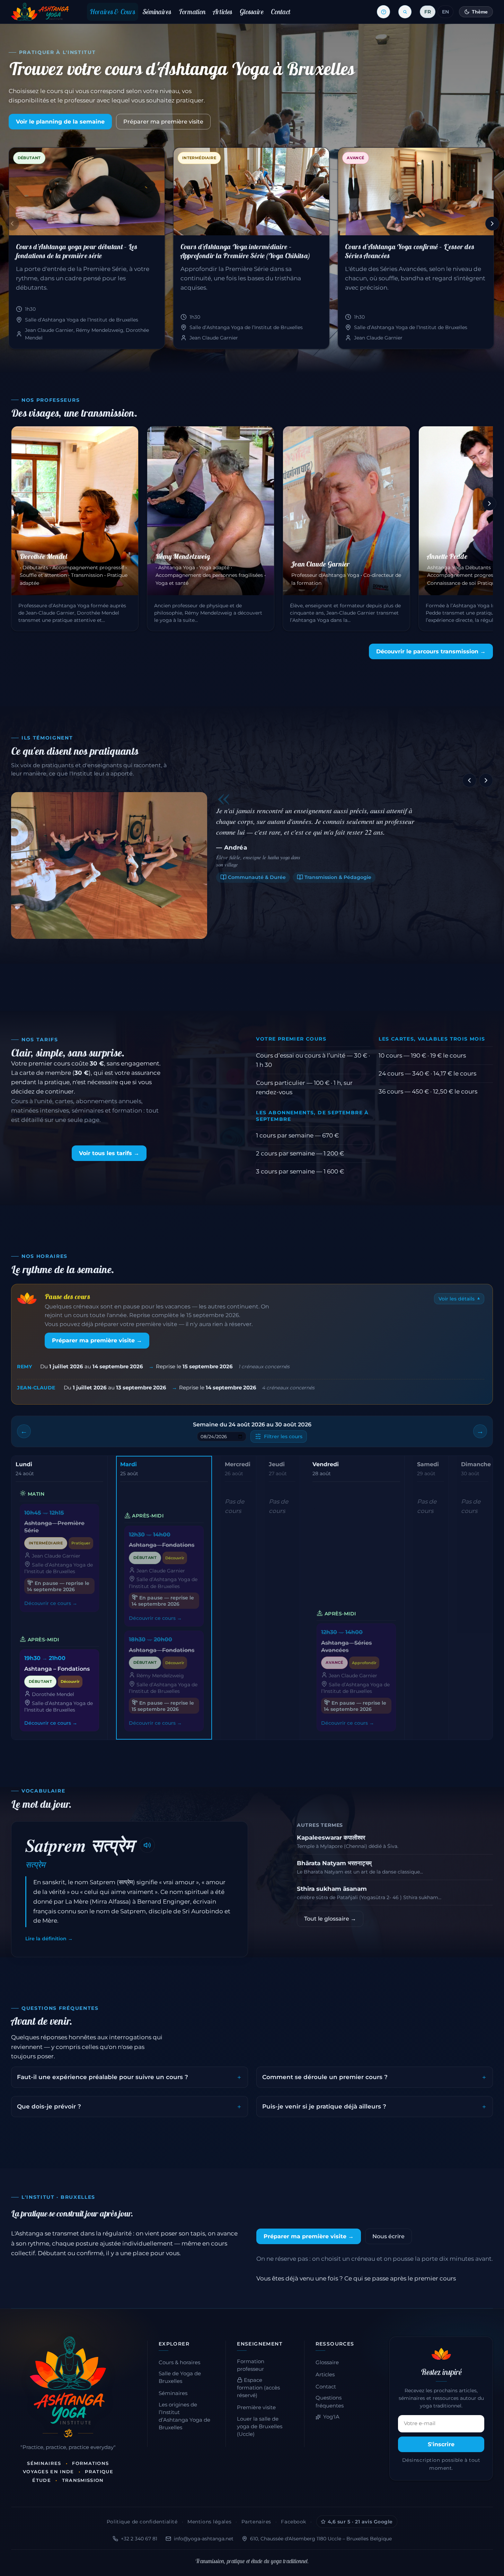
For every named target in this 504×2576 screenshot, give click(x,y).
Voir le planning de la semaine (60, 122)
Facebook (293, 2522)
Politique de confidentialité (142, 2522)
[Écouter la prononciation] (147, 1845)
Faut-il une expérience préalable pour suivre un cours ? (103, 2077)
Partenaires (256, 2522)
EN (445, 12)
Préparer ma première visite (163, 122)
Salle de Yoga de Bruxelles (180, 2377)
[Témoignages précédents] (469, 780)
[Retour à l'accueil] (40, 12)
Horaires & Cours (112, 12)
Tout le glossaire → (330, 1919)
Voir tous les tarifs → (109, 1153)
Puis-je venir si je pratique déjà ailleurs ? (324, 2106)
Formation (192, 12)
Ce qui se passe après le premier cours (400, 2278)
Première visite (256, 2407)
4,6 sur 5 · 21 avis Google (360, 2522)
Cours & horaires (179, 2362)
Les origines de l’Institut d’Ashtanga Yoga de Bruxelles (184, 2416)
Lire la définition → (49, 1939)
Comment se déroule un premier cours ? (325, 2077)
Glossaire (252, 12)
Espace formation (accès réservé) (258, 2388)
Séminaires (157, 12)
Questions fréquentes (330, 2402)
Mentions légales (209, 2522)
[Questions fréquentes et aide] (383, 12)
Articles (223, 12)
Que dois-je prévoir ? (49, 2106)
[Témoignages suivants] (486, 780)
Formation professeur (251, 2365)
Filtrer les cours (283, 1436)
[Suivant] (492, 224)
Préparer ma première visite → (97, 1340)
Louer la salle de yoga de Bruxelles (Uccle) (260, 2427)
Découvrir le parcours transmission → (431, 651)
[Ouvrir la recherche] (405, 12)
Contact (281, 12)
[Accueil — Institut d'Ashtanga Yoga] (68, 2380)
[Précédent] (12, 224)
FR (428, 12)
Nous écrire (388, 2236)
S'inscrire (441, 2444)
